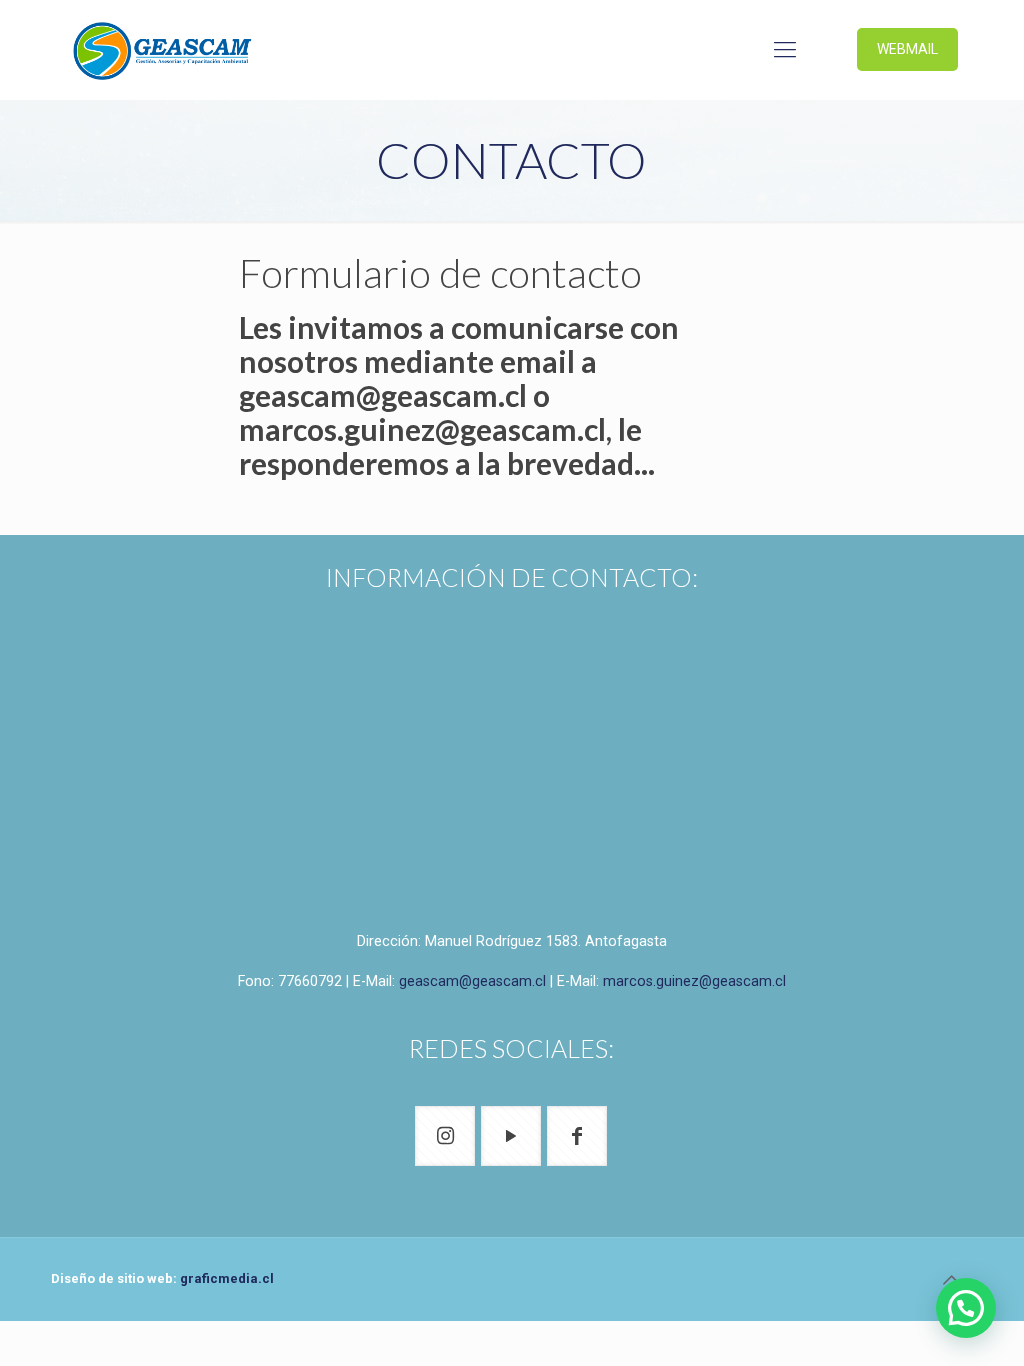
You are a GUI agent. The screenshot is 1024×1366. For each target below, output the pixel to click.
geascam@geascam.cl (472, 981)
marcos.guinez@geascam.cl (694, 981)
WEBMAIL (907, 49)
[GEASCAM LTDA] (162, 50)
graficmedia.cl (227, 1278)
